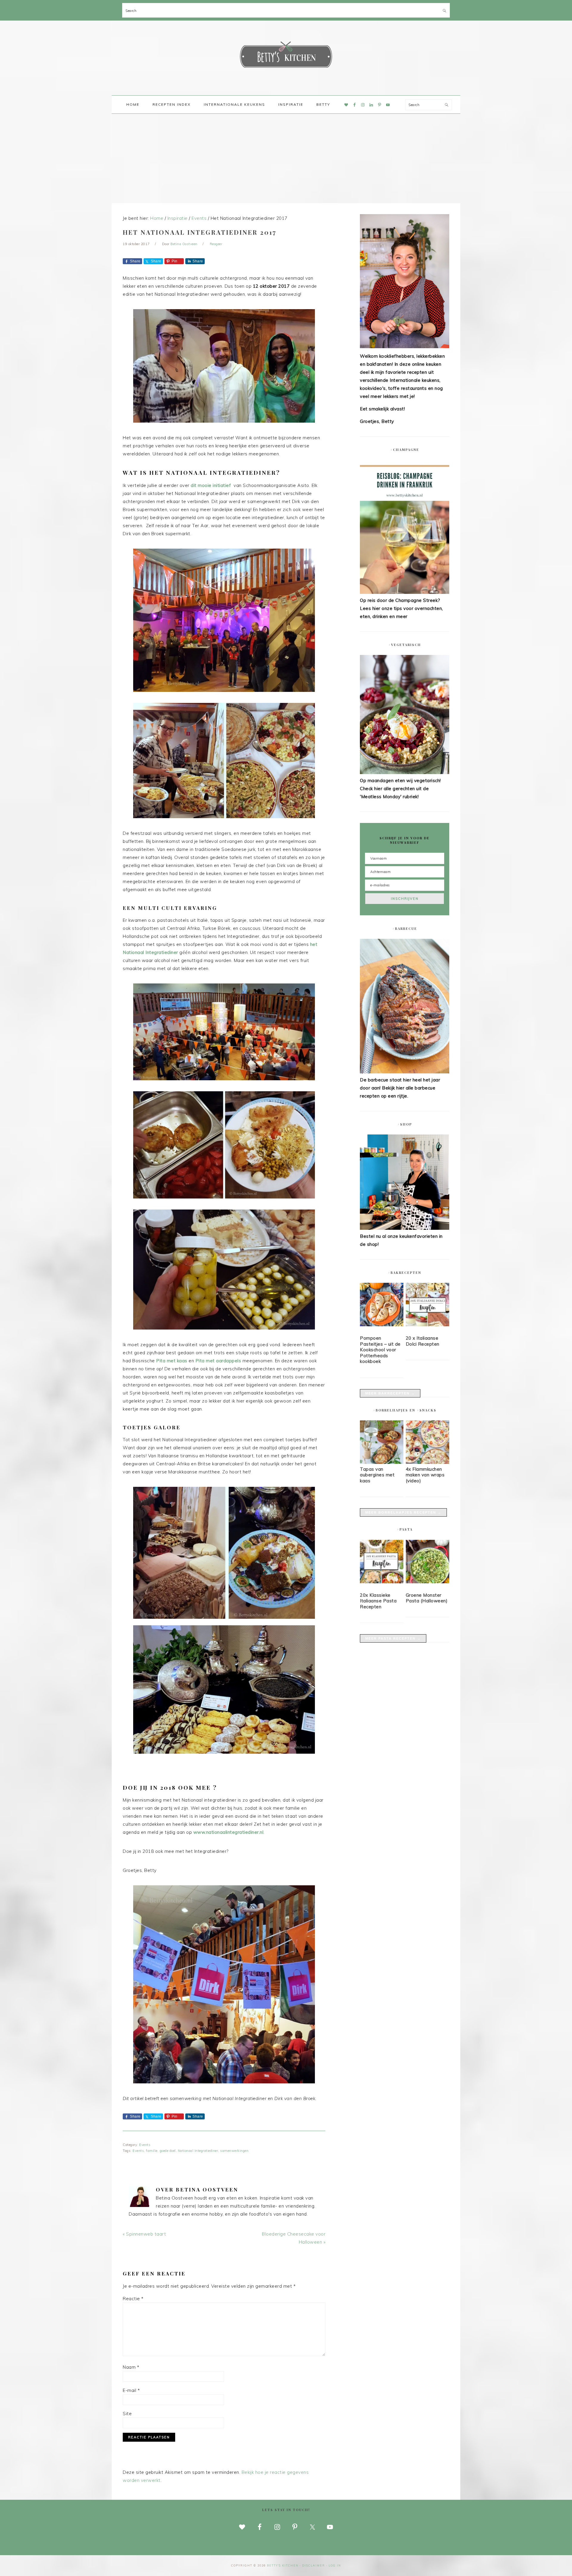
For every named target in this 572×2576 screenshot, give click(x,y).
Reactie (133, 2299)
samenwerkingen (234, 2151)
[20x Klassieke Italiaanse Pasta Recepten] (382, 1563)
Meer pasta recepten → (393, 1638)
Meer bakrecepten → (390, 1393)
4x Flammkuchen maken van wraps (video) (425, 1475)
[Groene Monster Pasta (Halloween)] (428, 1563)
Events (145, 2145)
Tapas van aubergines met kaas (377, 1475)
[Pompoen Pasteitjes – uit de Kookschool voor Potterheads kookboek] (382, 1306)
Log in (335, 2565)
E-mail (131, 2390)
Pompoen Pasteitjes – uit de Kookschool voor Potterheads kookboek (380, 1350)
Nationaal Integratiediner (198, 2151)
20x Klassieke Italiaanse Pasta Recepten (378, 1601)
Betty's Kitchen (286, 56)
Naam (131, 2367)
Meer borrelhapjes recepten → (403, 1512)
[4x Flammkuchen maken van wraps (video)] (428, 1462)
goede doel (168, 2151)
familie (152, 2151)
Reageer (216, 244)
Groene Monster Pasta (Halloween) (427, 1598)
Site (127, 2414)
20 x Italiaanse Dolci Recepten (423, 1341)
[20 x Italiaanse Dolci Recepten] (428, 1306)
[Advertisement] (286, 158)
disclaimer (314, 2565)
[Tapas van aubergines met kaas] (382, 1462)
